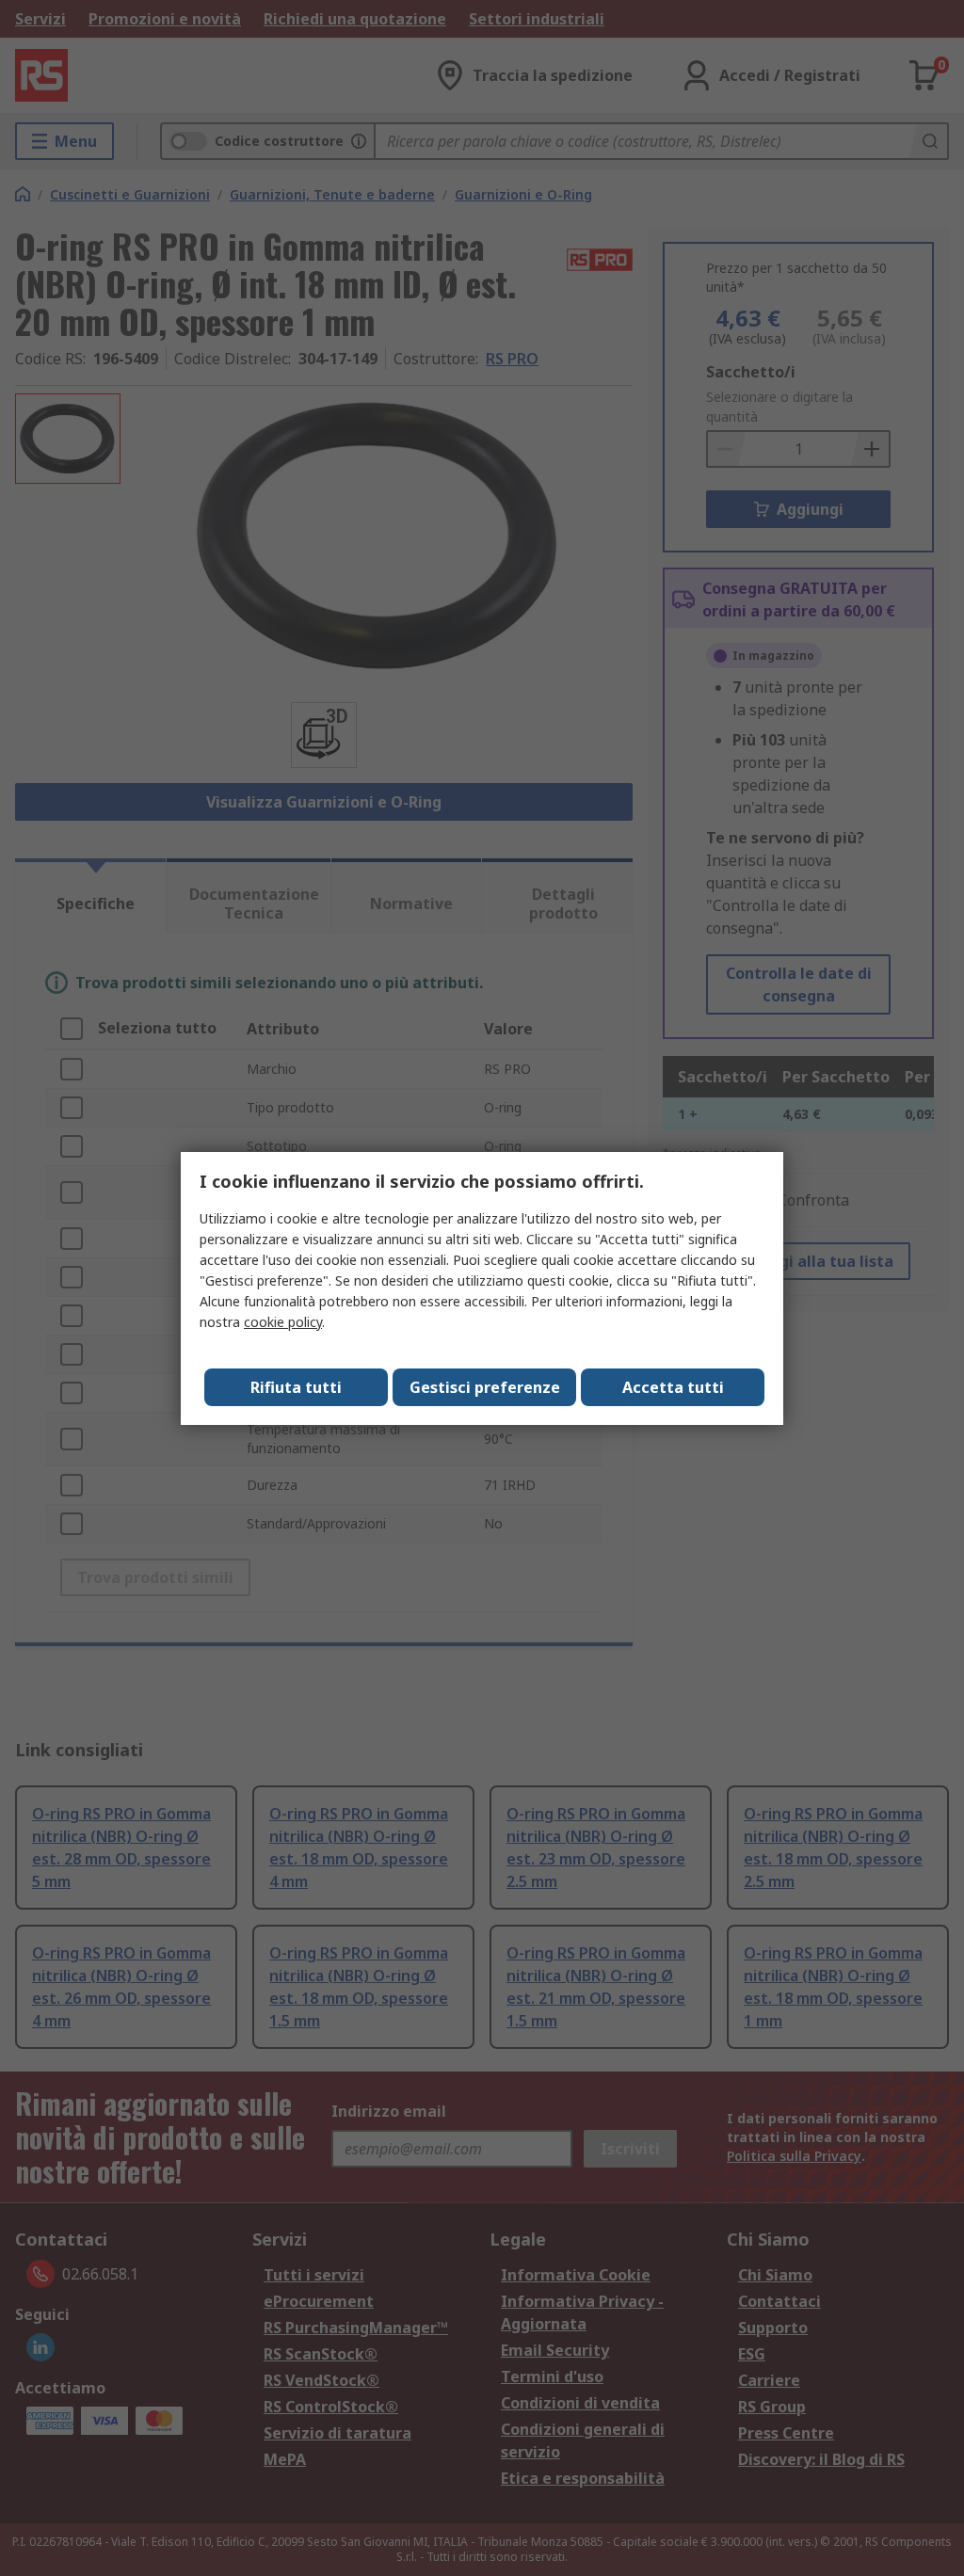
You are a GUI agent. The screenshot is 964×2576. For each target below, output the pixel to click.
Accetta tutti (673, 1387)
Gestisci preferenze (485, 1387)
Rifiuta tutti (296, 1387)
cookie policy (283, 1322)
